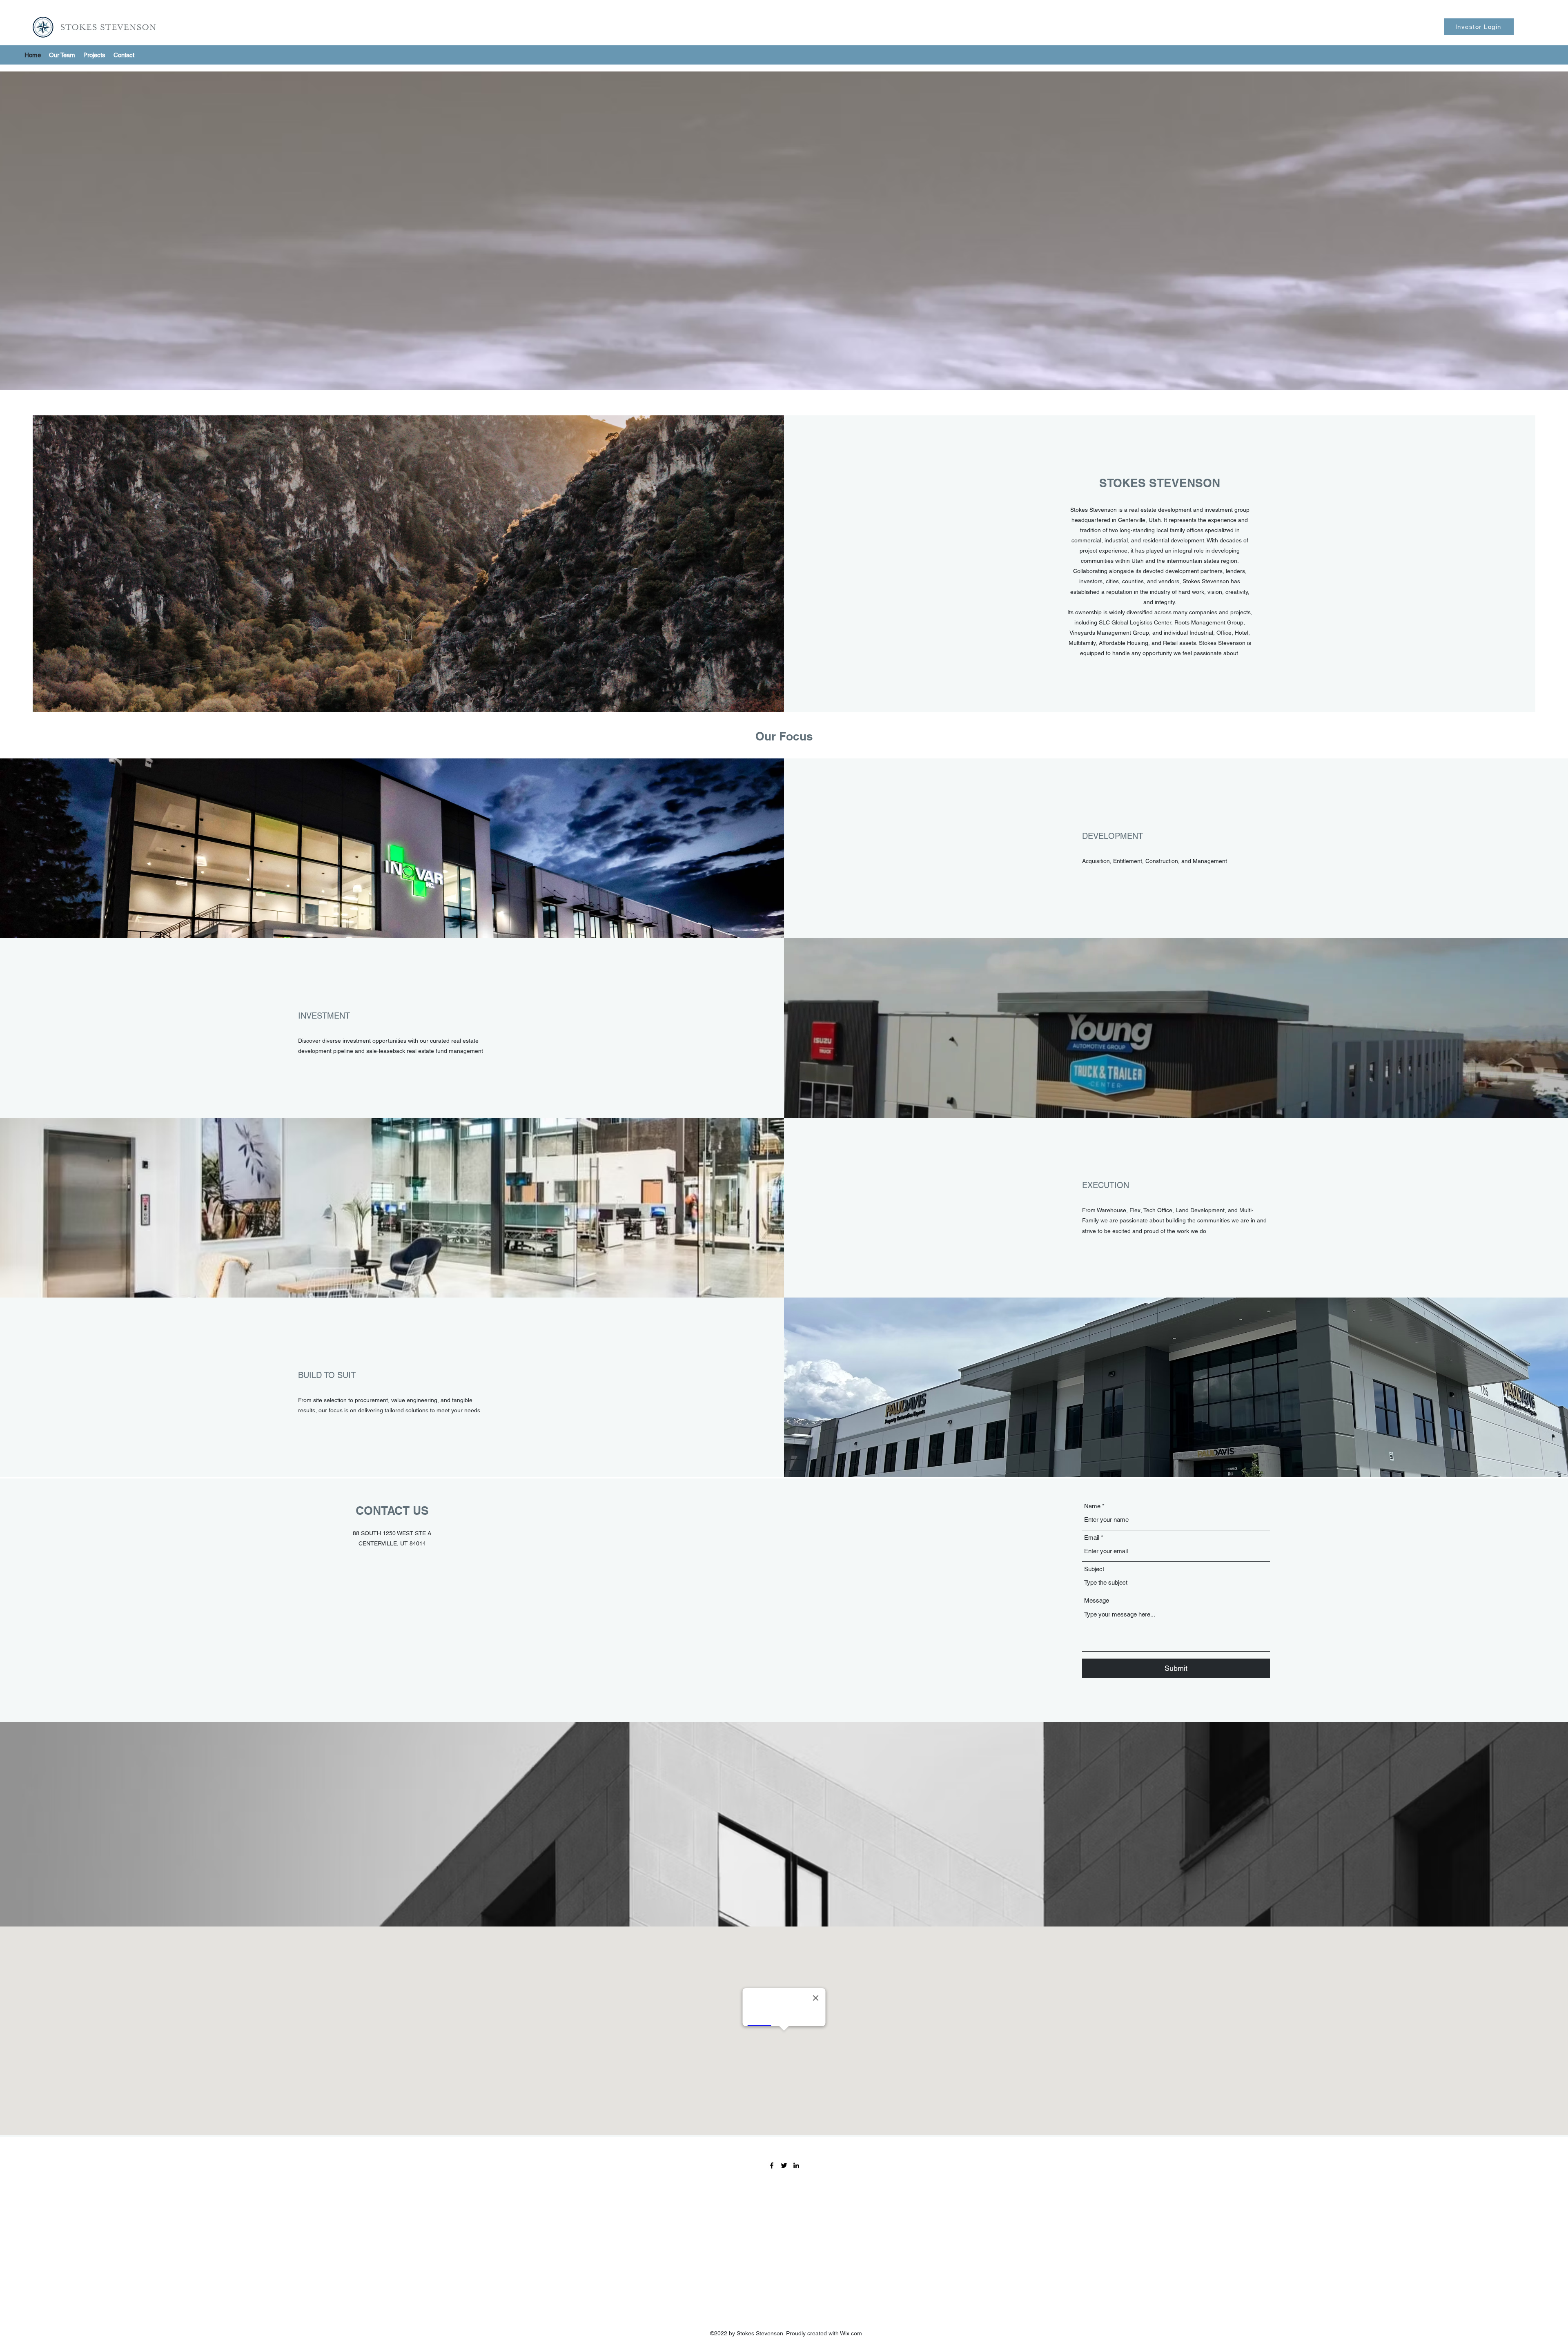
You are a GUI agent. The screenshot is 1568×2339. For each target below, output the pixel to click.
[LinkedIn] (796, 2165)
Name (1092, 1506)
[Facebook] (772, 2165)
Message (1097, 1600)
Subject (1094, 1569)
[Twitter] (784, 2165)
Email (1092, 1537)
